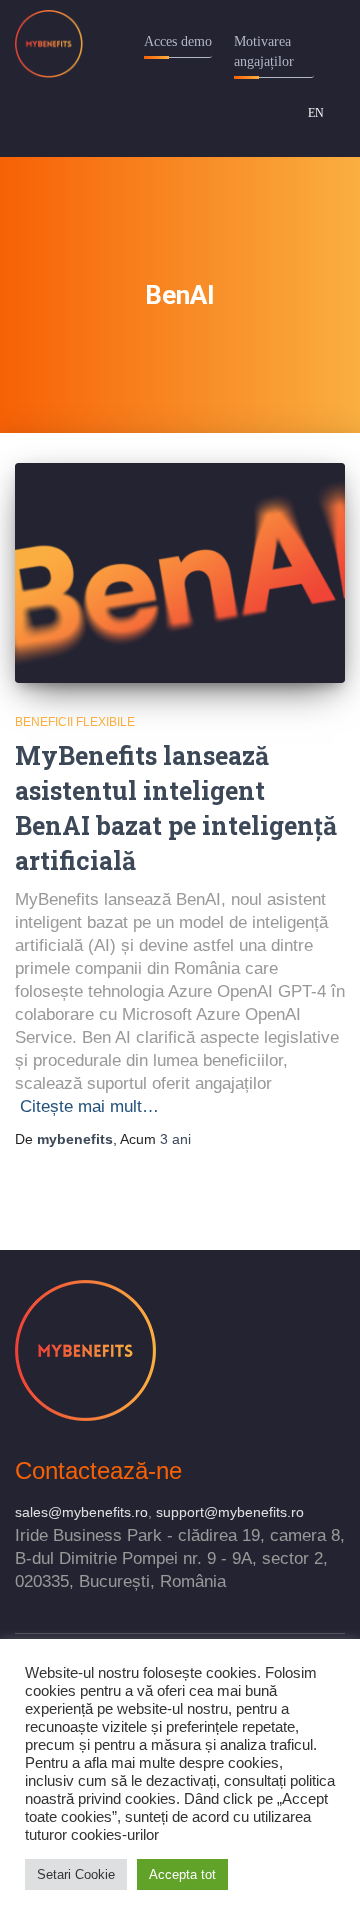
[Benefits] (56, 44)
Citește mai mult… (89, 1106)
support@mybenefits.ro (230, 1512)
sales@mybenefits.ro (81, 1512)
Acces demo (178, 41)
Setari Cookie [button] (76, 1874)
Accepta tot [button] (182, 1874)
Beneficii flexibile (75, 722)
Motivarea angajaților (264, 51)
